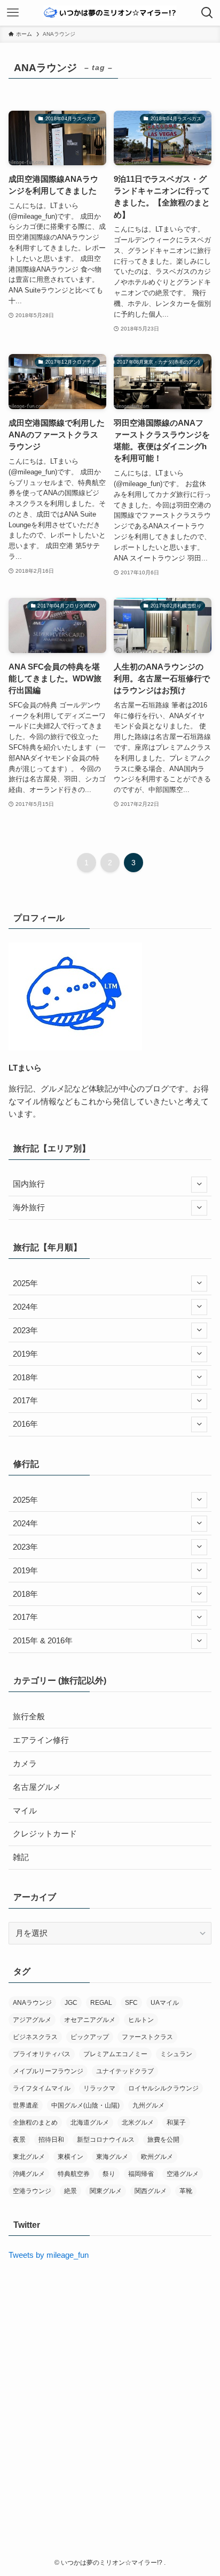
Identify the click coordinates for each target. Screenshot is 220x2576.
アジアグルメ (32, 2020)
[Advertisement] (110, 2388)
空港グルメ (183, 2174)
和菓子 (176, 2123)
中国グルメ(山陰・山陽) (85, 2105)
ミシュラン (176, 2054)
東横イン (70, 2157)
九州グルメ (148, 2105)
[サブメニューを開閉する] (199, 1185)
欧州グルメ (157, 2157)
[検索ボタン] (207, 13)
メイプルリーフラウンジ (48, 2071)
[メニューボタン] (13, 13)
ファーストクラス (147, 2037)
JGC (71, 2003)
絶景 (70, 2191)
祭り (109, 2174)
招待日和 (51, 2140)
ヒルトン (141, 2020)
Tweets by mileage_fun (49, 2255)
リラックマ (99, 2088)
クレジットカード (45, 1834)
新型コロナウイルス (106, 2140)
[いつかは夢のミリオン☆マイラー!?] (110, 13)
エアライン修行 (41, 1740)
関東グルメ (106, 2191)
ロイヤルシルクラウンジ (163, 2088)
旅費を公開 (163, 2140)
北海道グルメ (90, 2123)
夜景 (19, 2140)
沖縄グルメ (29, 2174)
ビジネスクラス (35, 2037)
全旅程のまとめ (35, 2123)
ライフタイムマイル (42, 2088)
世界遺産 (26, 2105)
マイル (25, 1811)
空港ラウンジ (32, 2191)
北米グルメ (138, 2123)
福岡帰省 (141, 2174)
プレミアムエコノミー (115, 2054)
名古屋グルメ (37, 1787)
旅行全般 (29, 1717)
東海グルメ (112, 2157)
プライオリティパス (42, 2054)
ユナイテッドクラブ (125, 2071)
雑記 (21, 1857)
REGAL (101, 2003)
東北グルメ (29, 2157)
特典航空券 (74, 2174)
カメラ (25, 1764)
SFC (131, 2003)
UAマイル (165, 2003)
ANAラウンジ (32, 2003)
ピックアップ (90, 2037)
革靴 (186, 2191)
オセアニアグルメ (90, 2020)
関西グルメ (151, 2191)
